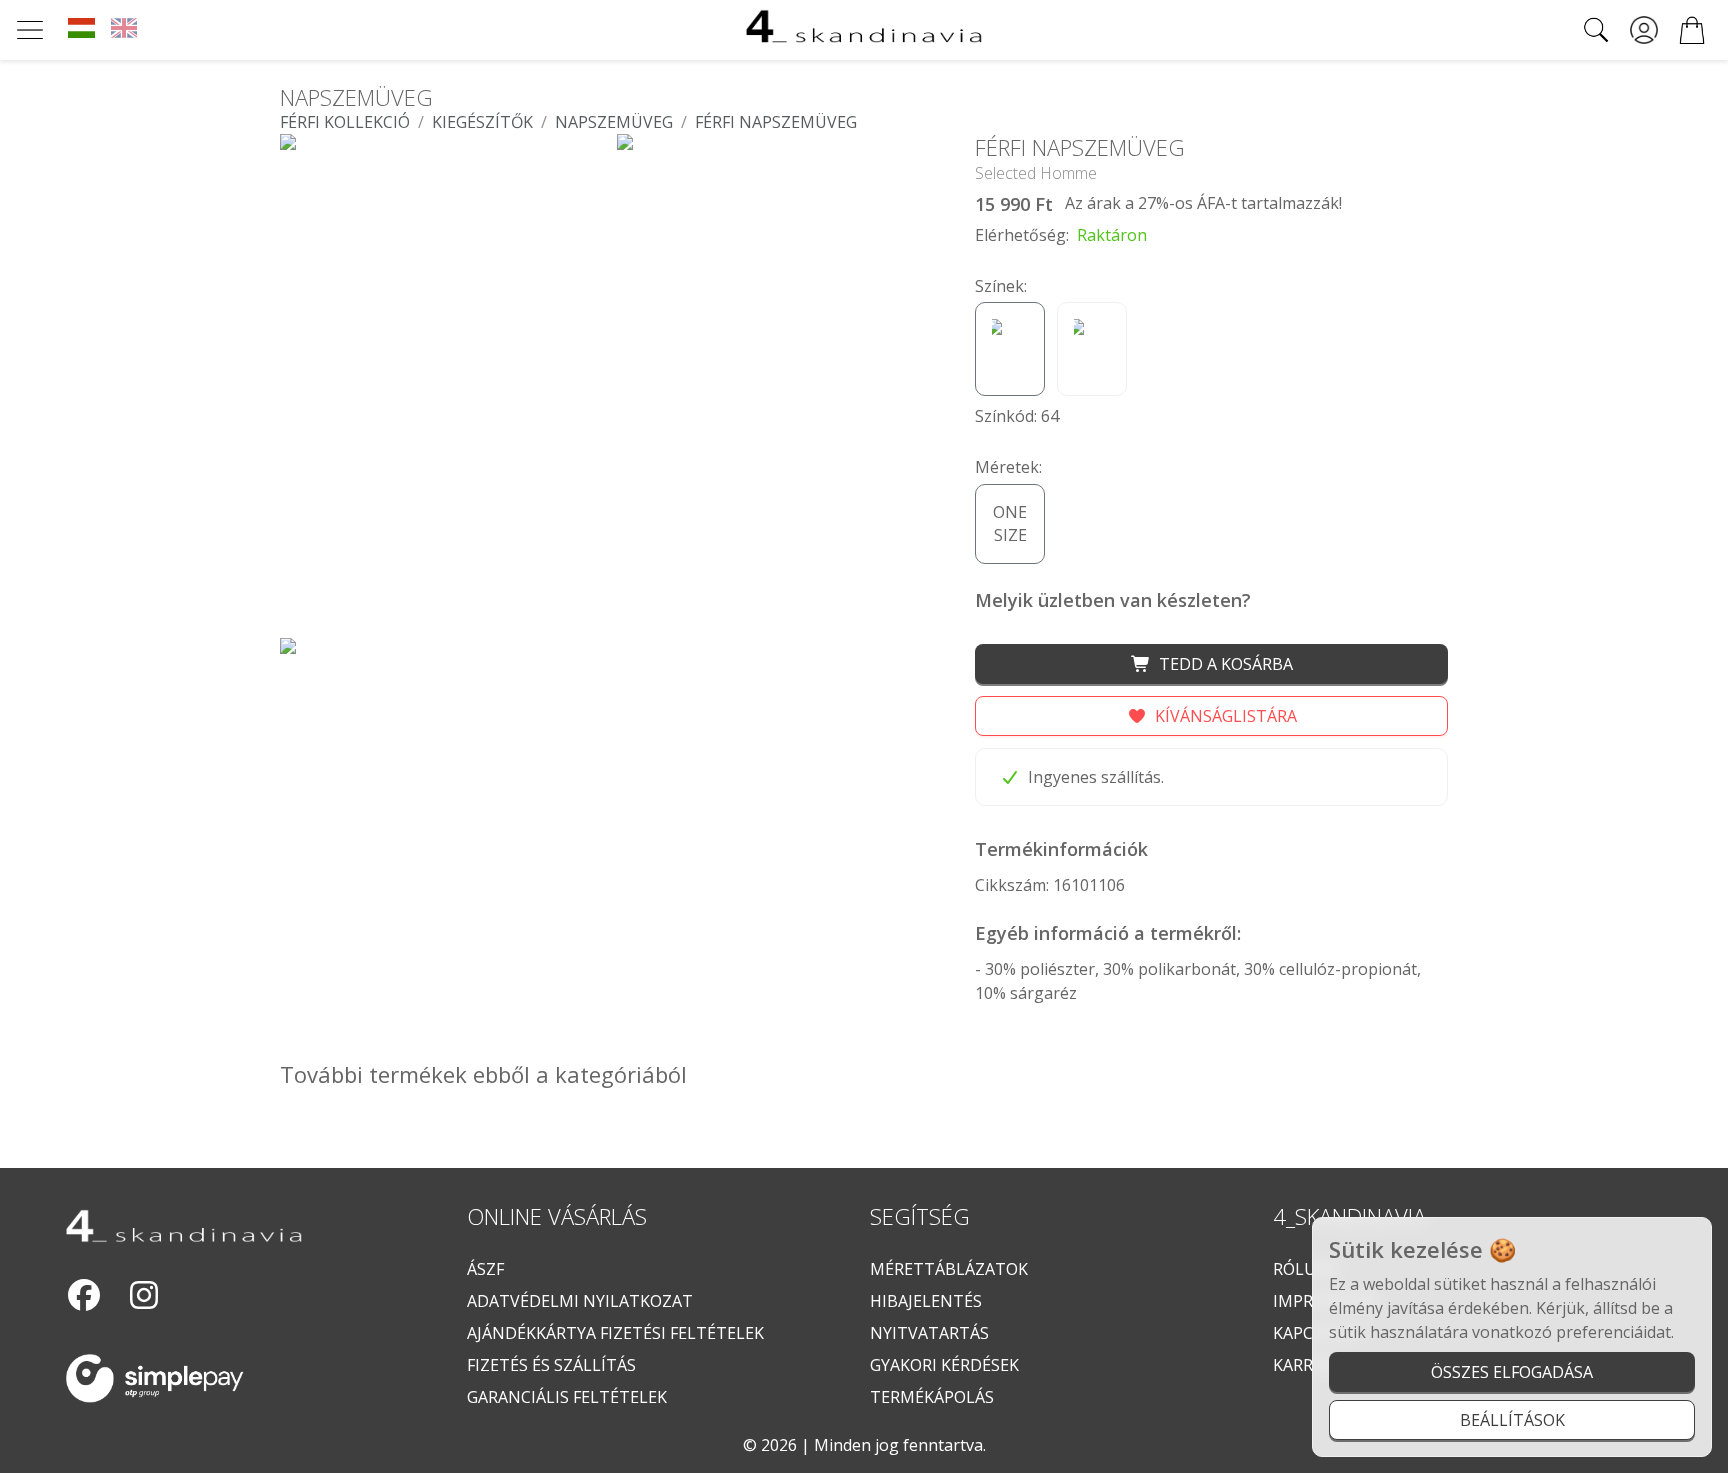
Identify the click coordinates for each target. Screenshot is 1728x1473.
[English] (124, 30)
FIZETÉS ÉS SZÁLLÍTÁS (551, 1365)
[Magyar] (81, 30)
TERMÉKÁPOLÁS (932, 1397)
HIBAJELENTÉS (926, 1301)
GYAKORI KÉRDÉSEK (944, 1365)
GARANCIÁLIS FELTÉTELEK (567, 1397)
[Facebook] (84, 1295)
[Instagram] (144, 1295)
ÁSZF (485, 1269)
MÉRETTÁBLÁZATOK (949, 1269)
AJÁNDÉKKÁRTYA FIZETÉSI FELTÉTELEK (615, 1333)
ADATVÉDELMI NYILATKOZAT (580, 1301)
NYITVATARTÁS (929, 1333)
